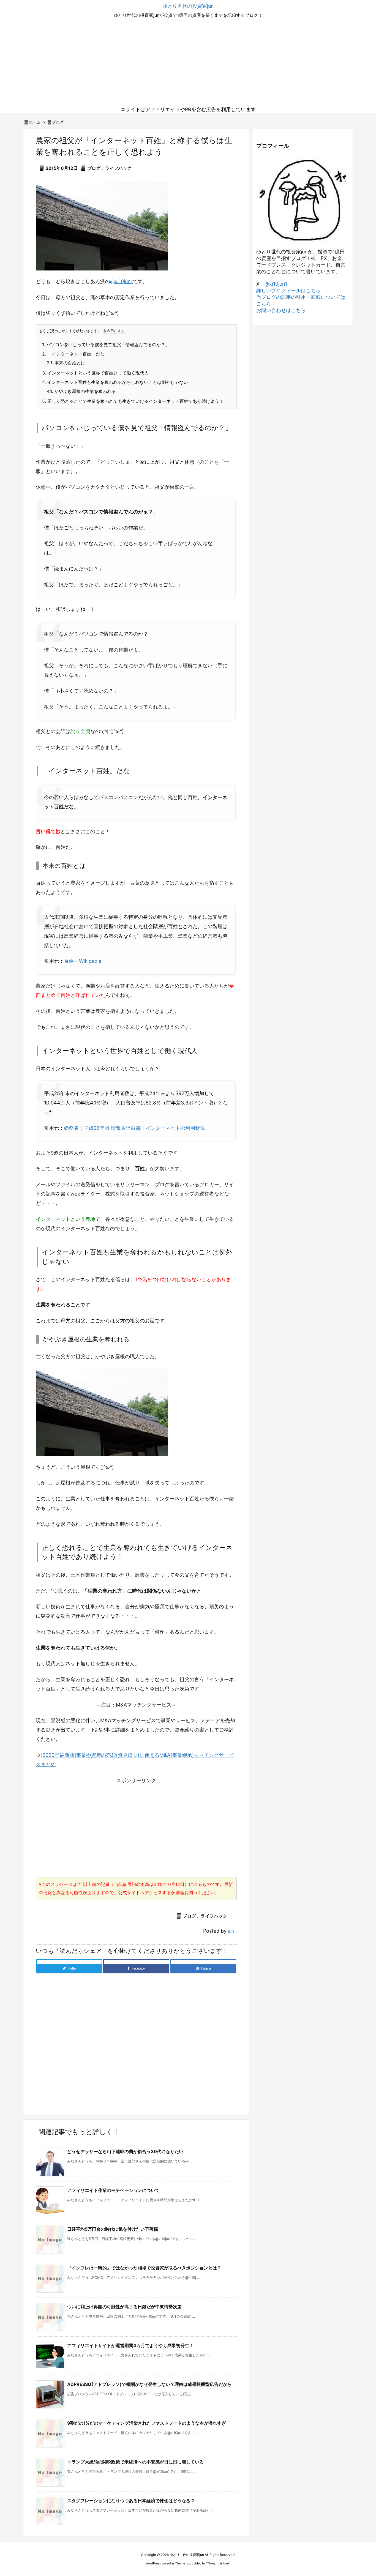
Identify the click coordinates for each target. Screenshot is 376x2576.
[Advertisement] (188, 65)
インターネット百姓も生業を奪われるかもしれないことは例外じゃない (115, 382)
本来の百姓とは (66, 363)
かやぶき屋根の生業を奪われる (81, 391)
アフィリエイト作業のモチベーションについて (113, 2190)
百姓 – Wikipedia (83, 961)
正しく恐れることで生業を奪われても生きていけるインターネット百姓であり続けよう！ (133, 401)
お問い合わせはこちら (281, 310)
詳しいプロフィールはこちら (288, 290)
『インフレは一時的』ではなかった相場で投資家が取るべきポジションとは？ (144, 2268)
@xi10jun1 (121, 281)
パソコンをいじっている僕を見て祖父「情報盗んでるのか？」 (106, 344)
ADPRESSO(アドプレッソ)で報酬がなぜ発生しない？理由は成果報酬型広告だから (149, 2384)
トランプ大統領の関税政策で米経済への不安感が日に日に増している (135, 2462)
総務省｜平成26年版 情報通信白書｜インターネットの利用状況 (134, 1128)
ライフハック (118, 168)
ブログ (58, 122)
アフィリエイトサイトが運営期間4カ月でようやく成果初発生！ (130, 2345)
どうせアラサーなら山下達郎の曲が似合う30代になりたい (125, 2151)
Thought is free (218, 2563)
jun (231, 1931)
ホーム (35, 122)
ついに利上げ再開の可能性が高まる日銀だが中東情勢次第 (124, 2307)
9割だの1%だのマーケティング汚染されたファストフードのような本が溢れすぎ (147, 2423)
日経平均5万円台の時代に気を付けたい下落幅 (113, 2229)
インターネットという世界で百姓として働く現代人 (95, 373)
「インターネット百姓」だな (73, 354)
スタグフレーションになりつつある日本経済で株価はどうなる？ (131, 2501)
